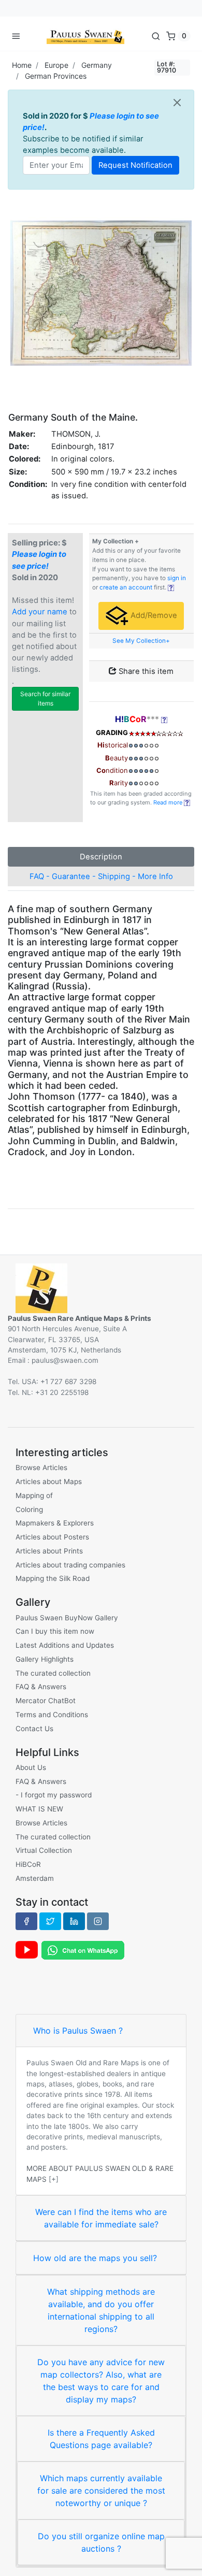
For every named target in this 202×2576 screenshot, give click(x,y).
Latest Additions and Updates (65, 1645)
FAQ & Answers (41, 1687)
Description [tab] (101, 857)
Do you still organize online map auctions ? (101, 2542)
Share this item (145, 671)
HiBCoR (28, 1864)
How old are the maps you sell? (95, 2258)
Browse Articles (41, 1467)
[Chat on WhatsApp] (83, 1949)
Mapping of (34, 1495)
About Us (31, 1767)
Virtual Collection (44, 1850)
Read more (169, 802)
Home (22, 65)
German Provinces (56, 76)
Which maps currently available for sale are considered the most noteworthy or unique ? (101, 2491)
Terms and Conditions (52, 1715)
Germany (97, 65)
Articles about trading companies (70, 1565)
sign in (177, 578)
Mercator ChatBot (46, 1701)
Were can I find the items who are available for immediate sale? (101, 2218)
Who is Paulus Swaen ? (78, 2031)
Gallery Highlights (45, 1659)
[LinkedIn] (74, 1921)
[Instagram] (98, 1921)
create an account (126, 587)
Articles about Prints (49, 1551)
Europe (56, 65)
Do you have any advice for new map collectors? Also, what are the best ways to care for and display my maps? (101, 2381)
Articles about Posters (52, 1537)
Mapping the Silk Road (53, 1578)
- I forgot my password (54, 1795)
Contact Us (34, 1729)
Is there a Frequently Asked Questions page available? (101, 2439)
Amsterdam (35, 1878)
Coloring (29, 1509)
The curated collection (53, 1673)
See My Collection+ (141, 641)
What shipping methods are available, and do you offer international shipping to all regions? (101, 2310)
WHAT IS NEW (39, 1809)
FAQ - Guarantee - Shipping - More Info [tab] (101, 876)
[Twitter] (50, 1921)
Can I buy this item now (55, 1631)
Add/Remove (153, 615)
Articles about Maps (49, 1481)
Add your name (40, 612)
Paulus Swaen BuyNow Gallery (67, 1618)
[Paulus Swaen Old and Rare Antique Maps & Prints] (85, 36)
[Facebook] (26, 1921)
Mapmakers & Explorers (55, 1523)
